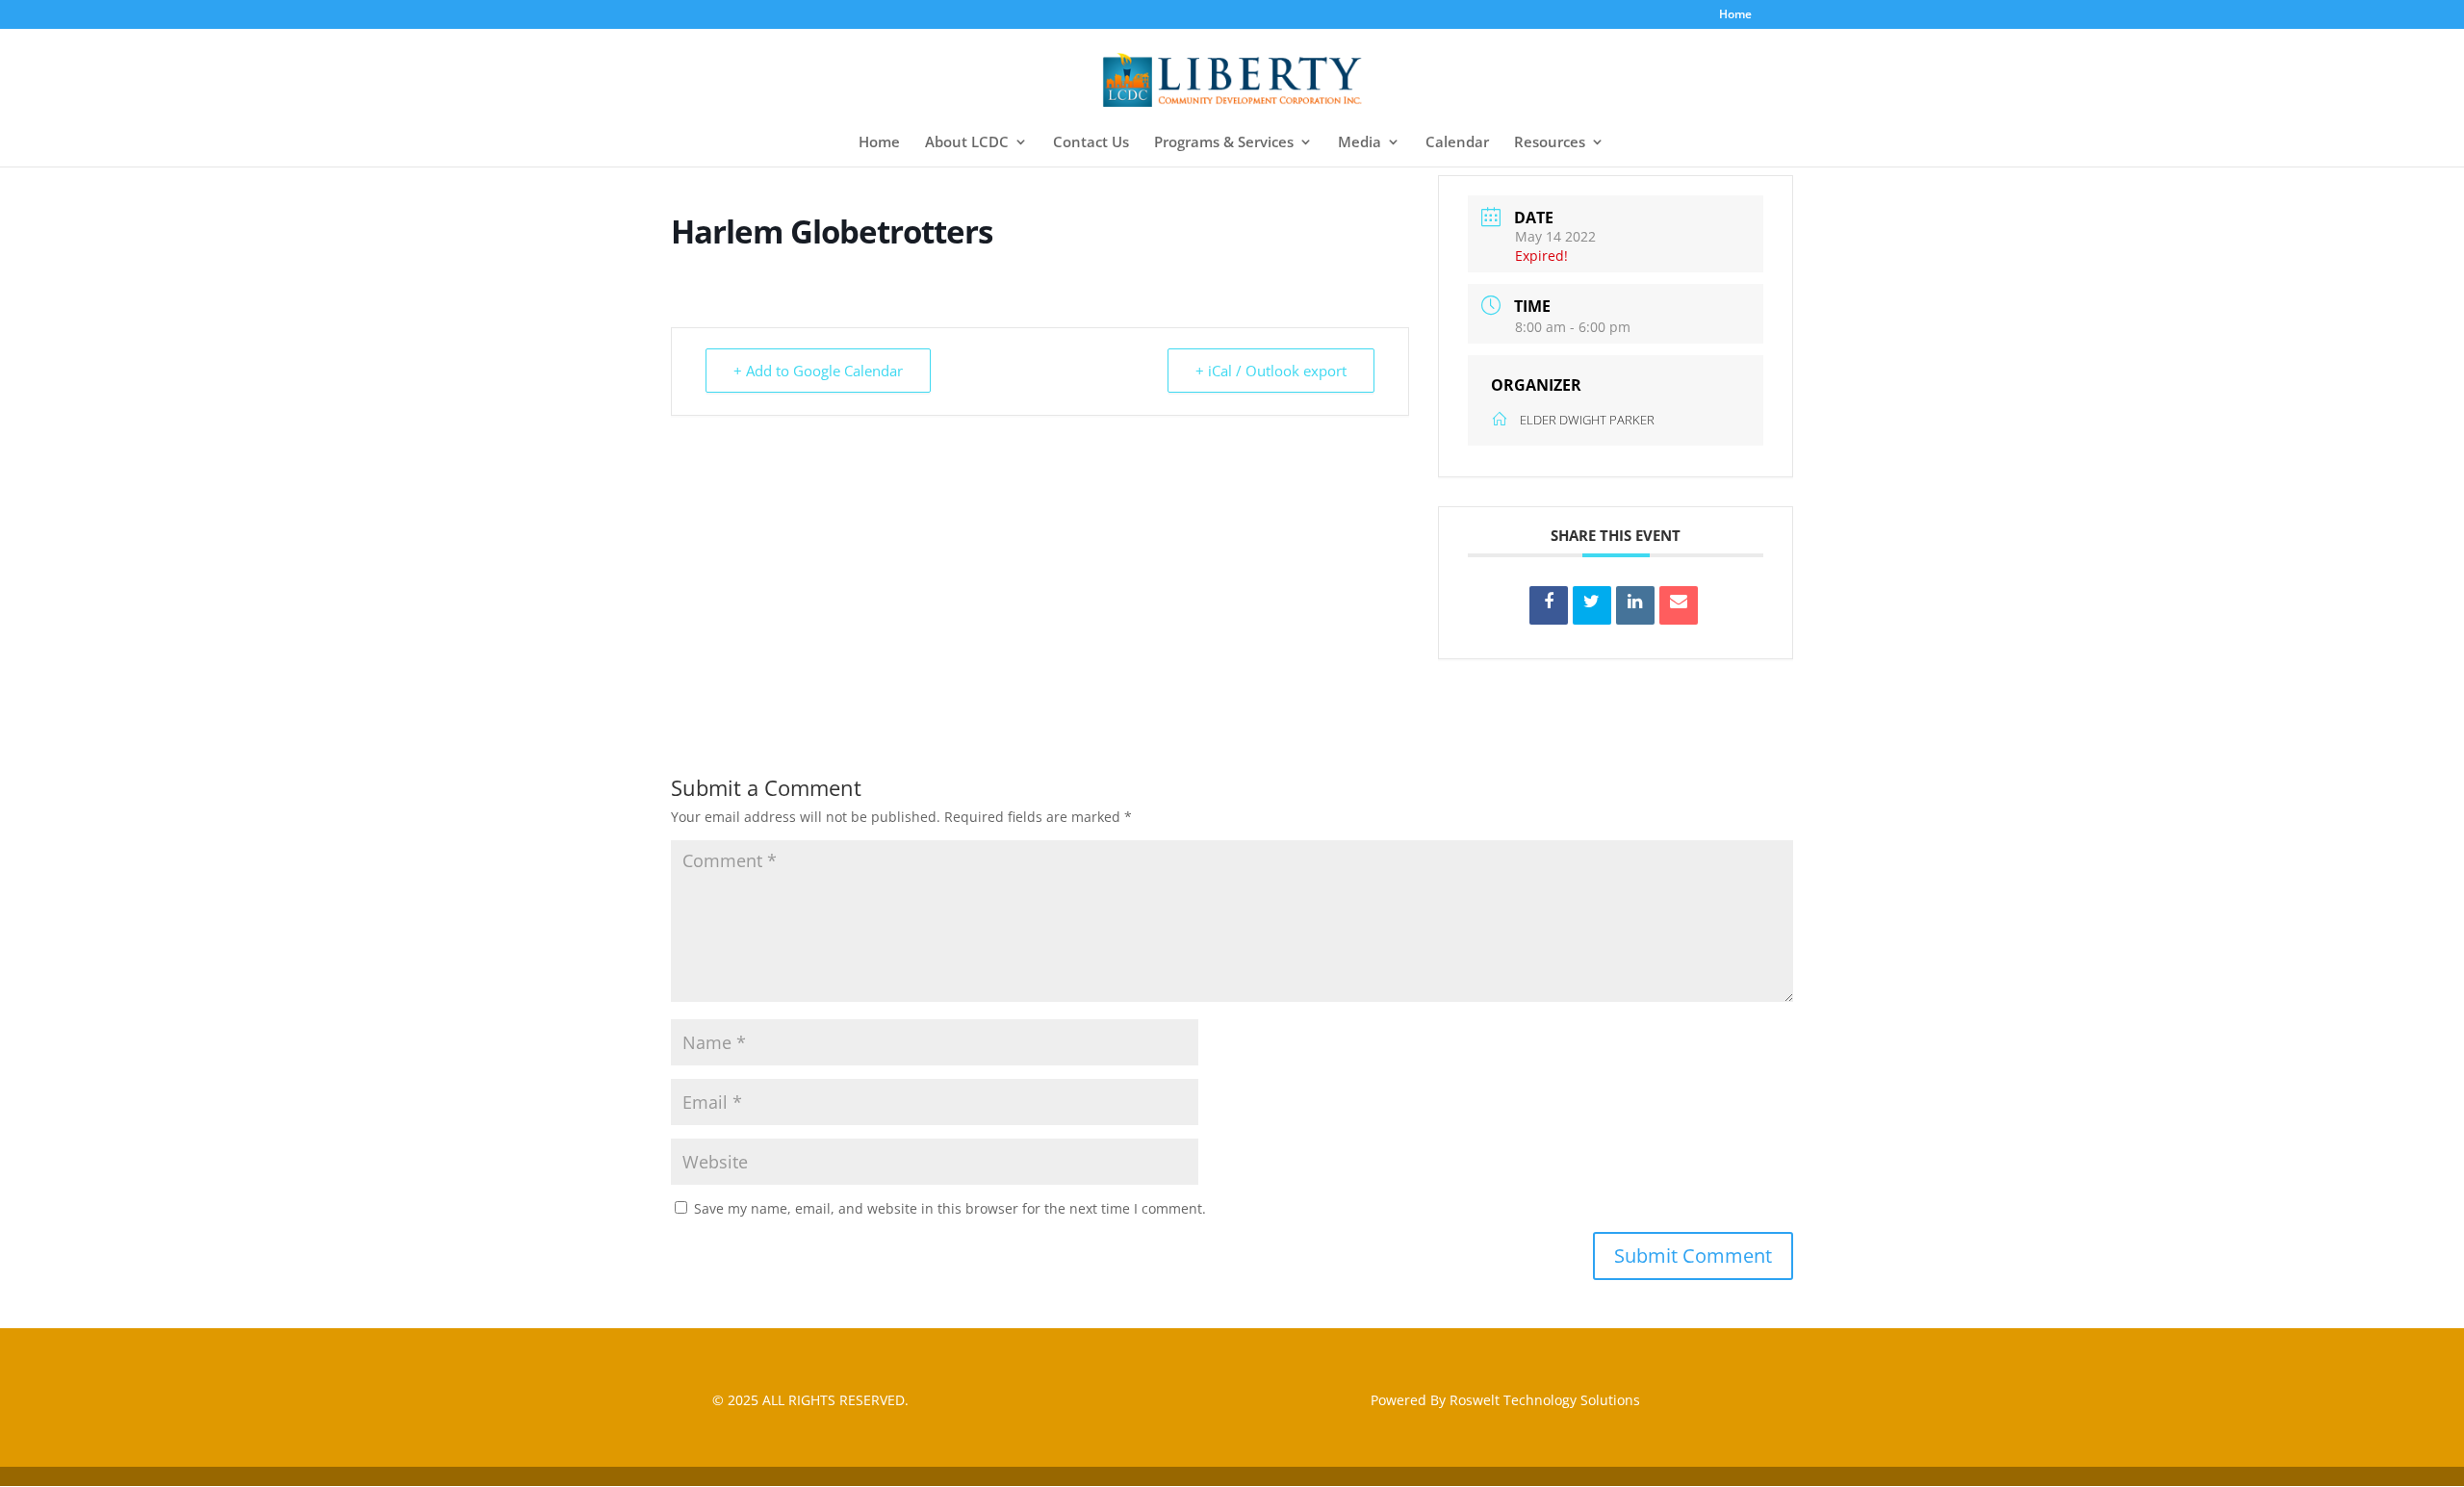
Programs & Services (1224, 143)
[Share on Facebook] (1549, 605)
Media (1360, 143)
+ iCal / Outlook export (1271, 371)
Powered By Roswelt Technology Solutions (1505, 1400)
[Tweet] (1592, 605)
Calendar (1457, 143)
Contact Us (1091, 143)
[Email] (1679, 605)
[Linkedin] (1635, 605)
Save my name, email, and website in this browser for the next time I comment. (950, 1208)
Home (1735, 15)
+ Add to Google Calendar (818, 371)
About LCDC (967, 143)
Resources (1550, 143)
